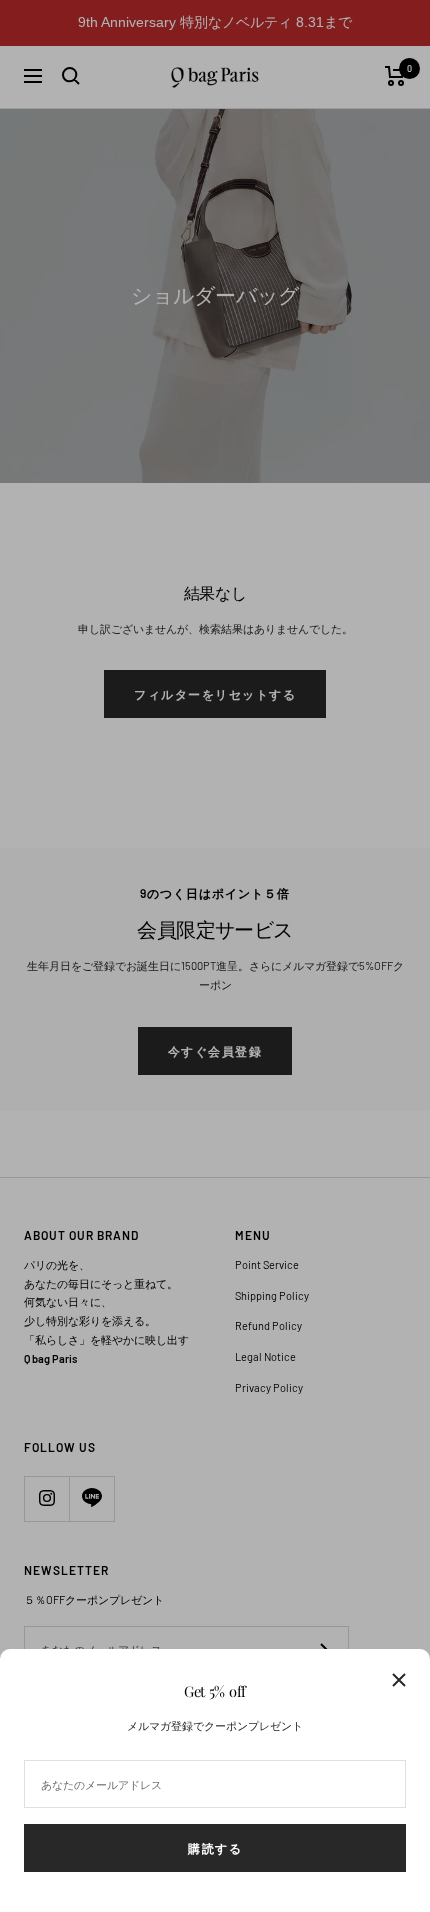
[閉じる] (399, 1680)
